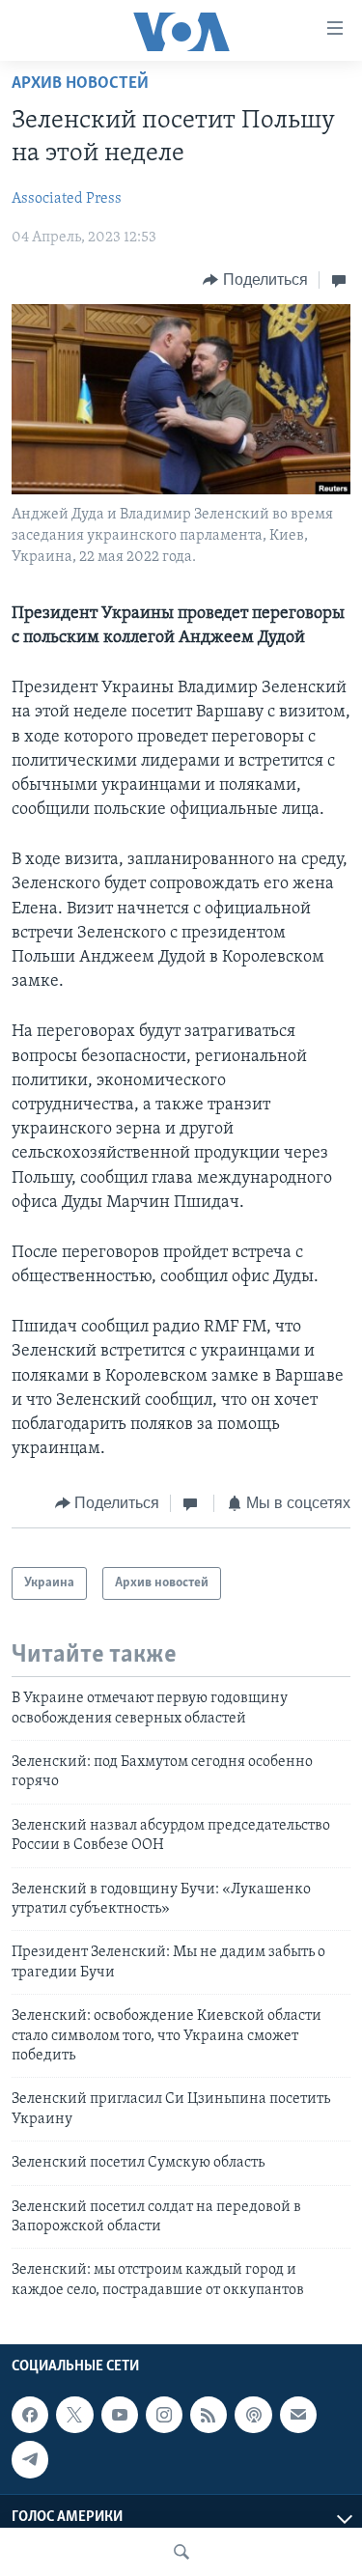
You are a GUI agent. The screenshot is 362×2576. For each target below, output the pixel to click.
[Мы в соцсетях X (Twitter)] (74, 2415)
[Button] (255, 280)
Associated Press (67, 199)
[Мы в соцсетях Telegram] (30, 2459)
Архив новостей (80, 84)
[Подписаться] (298, 2415)
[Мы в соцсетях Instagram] (164, 2415)
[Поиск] (181, 2552)
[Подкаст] (253, 2415)
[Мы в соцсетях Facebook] (30, 2415)
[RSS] (209, 2415)
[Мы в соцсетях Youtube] (120, 2415)
